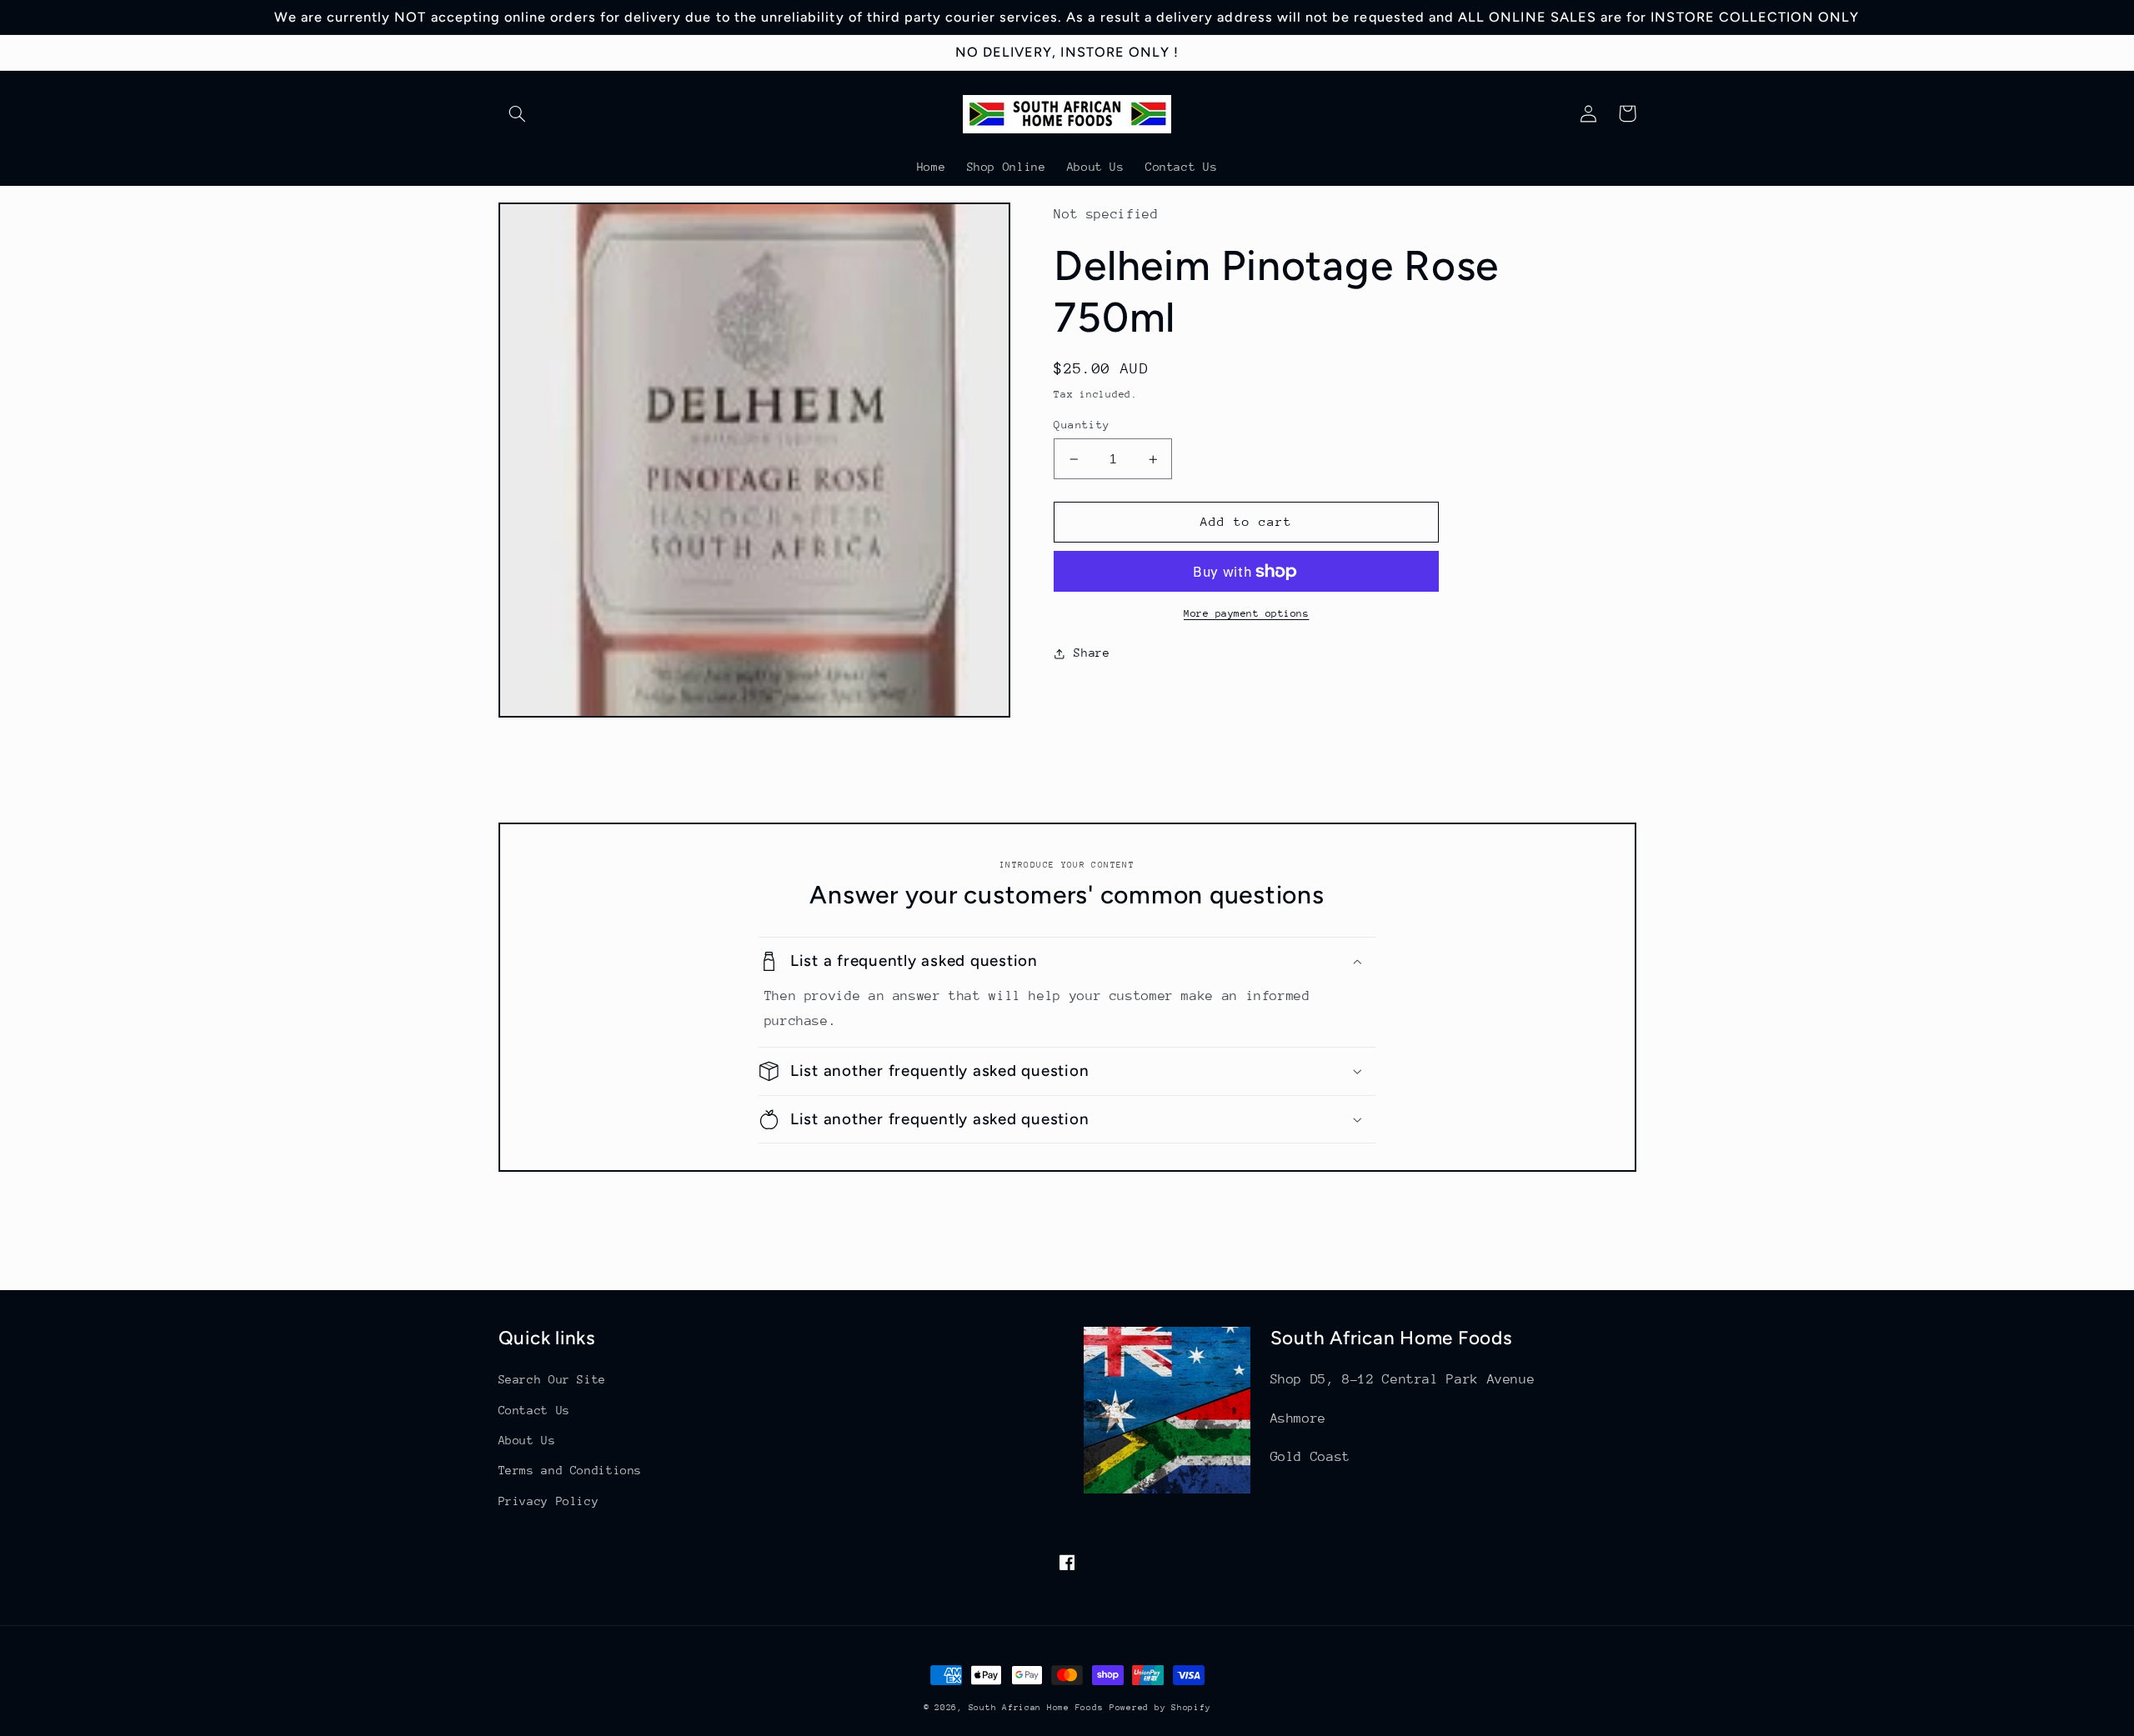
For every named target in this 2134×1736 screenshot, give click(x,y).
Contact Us (534, 1410)
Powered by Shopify (1160, 1708)
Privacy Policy (549, 1501)
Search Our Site (552, 1379)
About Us (527, 1440)
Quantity (1082, 425)
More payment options (1247, 613)
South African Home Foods (1036, 1708)
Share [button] (1092, 653)
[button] (518, 113)
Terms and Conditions (571, 1470)
